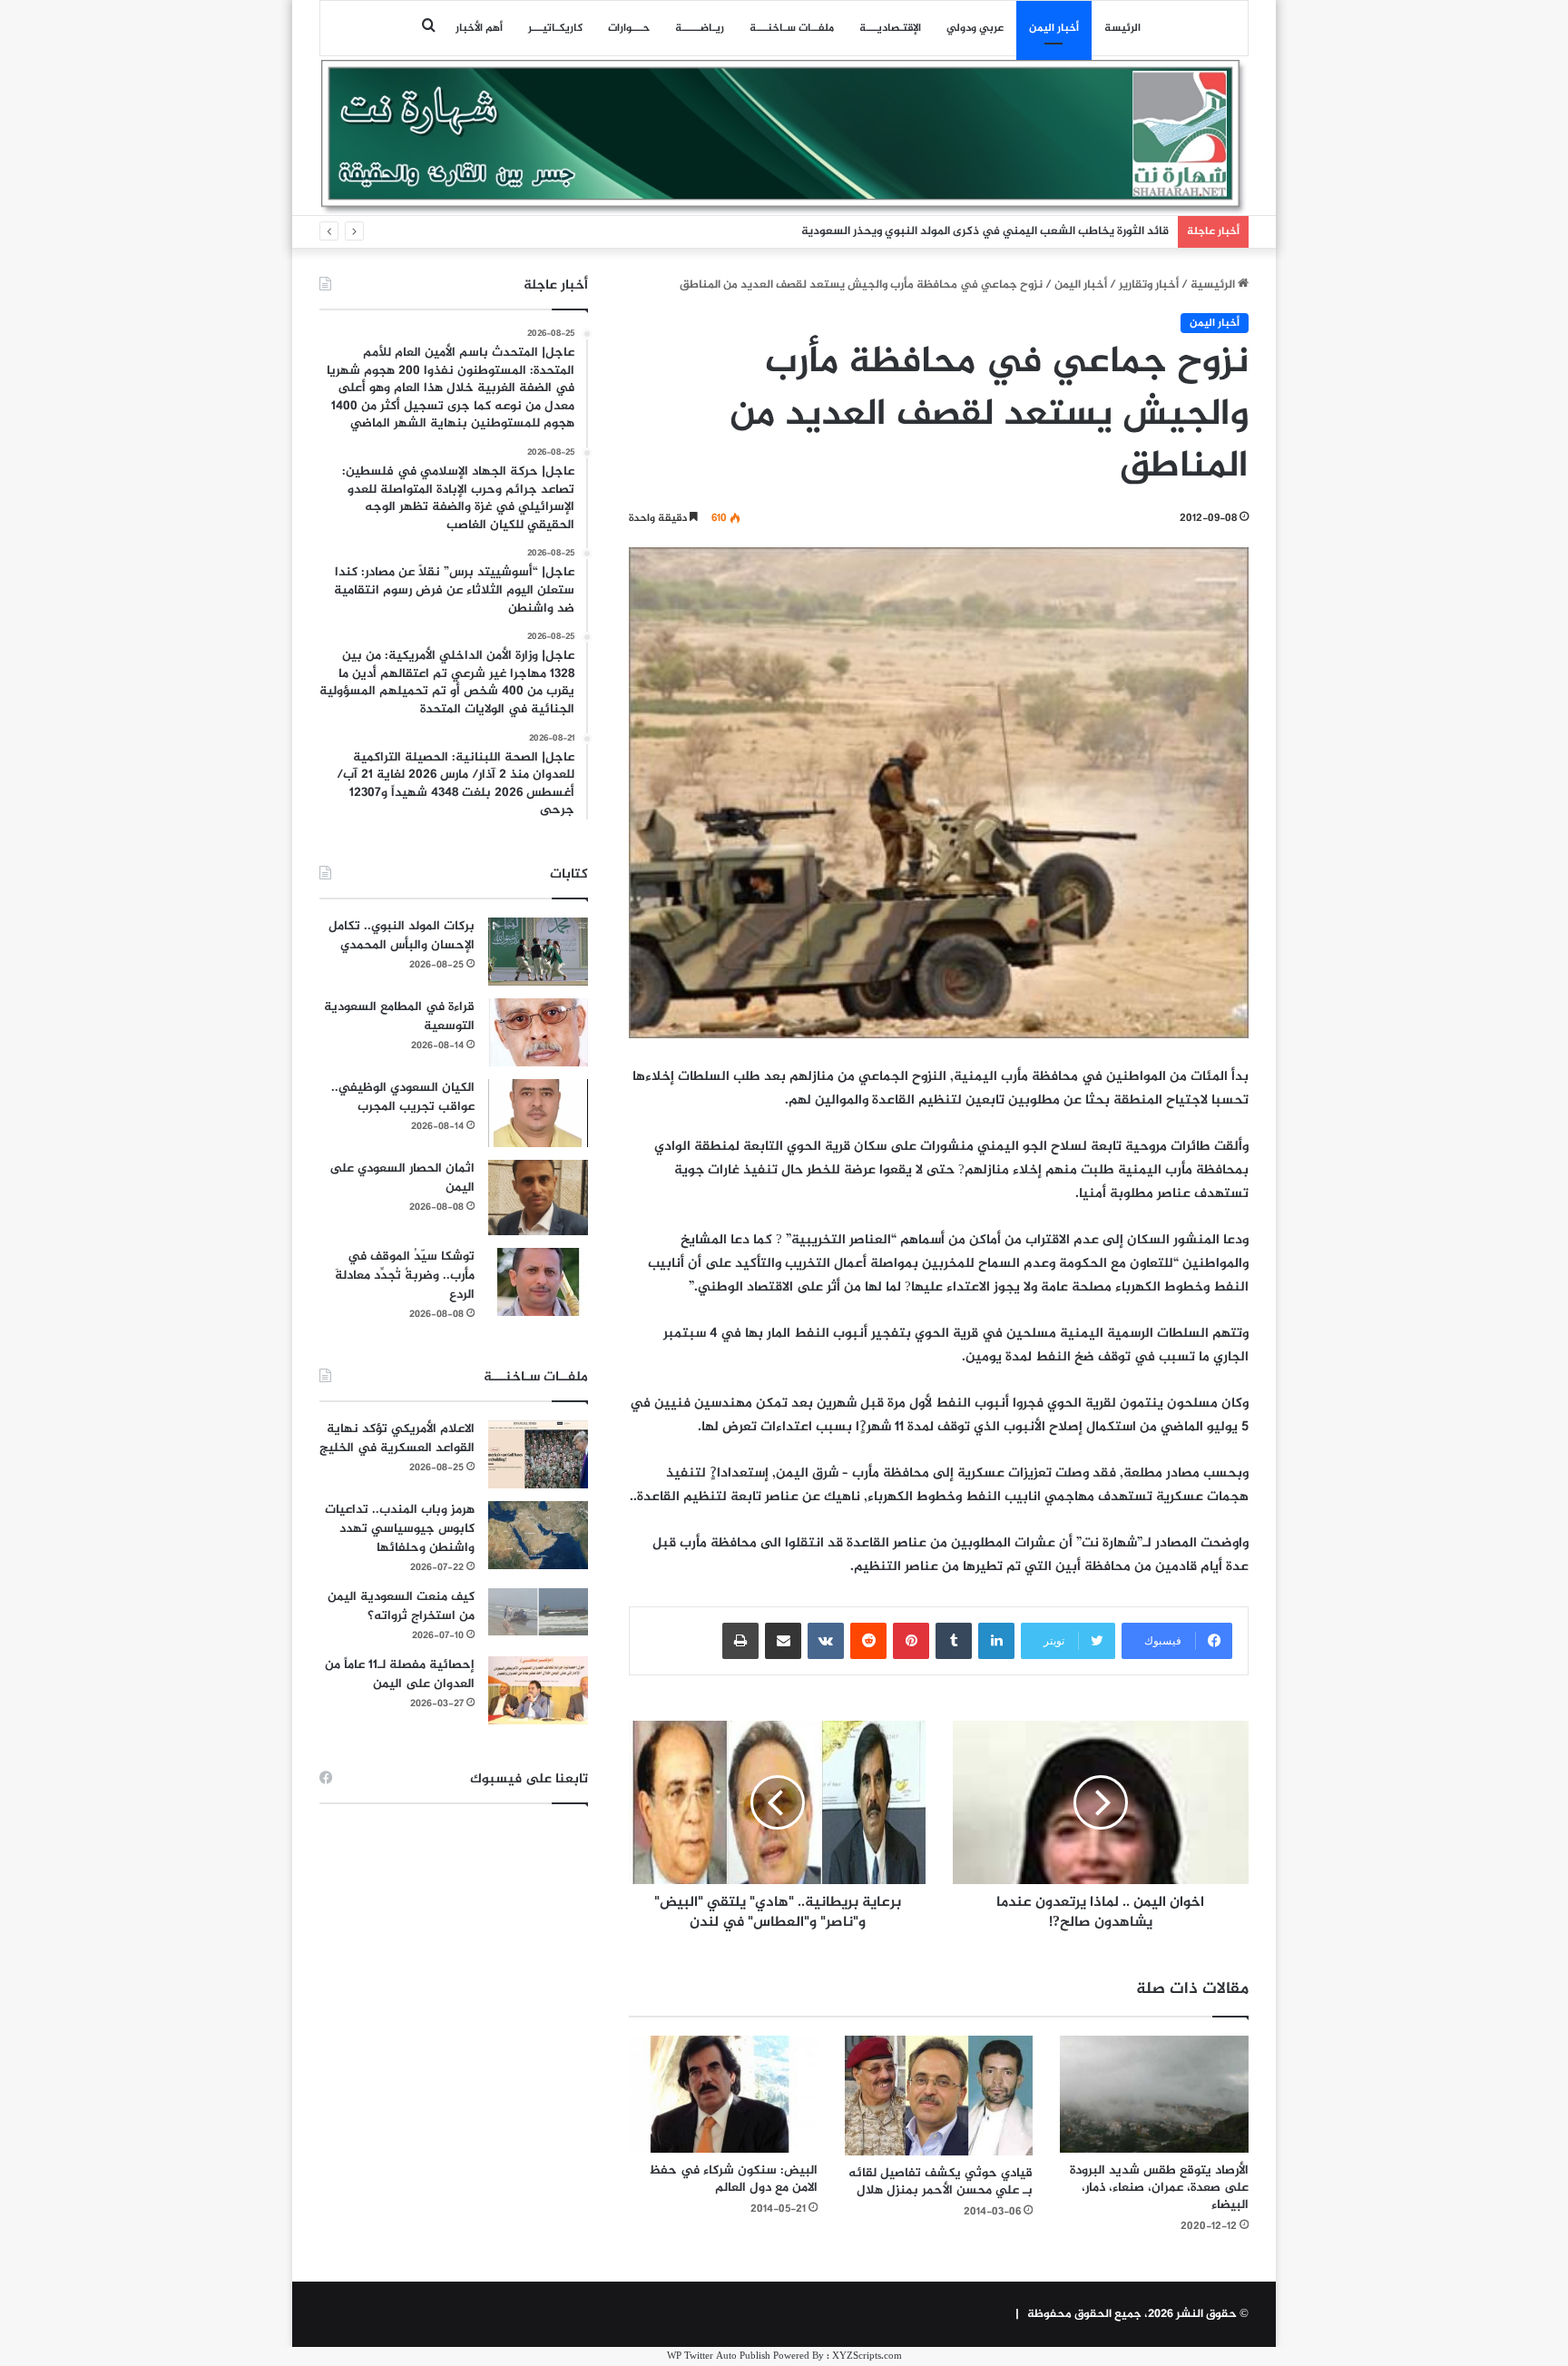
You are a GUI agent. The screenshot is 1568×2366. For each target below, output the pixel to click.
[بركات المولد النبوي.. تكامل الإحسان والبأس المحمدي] (538, 952)
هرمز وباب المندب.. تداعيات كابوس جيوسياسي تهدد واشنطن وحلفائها (400, 1529)
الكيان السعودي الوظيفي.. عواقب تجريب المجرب (403, 1097)
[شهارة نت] (784, 137)
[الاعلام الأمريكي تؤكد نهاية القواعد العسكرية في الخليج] (538, 1454)
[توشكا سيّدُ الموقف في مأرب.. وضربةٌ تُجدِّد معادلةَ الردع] (538, 1282)
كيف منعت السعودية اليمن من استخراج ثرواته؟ (401, 1606)
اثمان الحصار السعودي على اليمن (402, 1178)
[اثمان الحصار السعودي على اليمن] (538, 1198)
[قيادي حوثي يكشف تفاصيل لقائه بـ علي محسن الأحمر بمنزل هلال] (939, 2096)
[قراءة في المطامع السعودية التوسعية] (538, 1032)
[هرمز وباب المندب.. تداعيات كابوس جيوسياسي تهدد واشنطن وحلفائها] (538, 1535)
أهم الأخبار (479, 28)
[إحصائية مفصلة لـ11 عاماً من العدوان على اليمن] (538, 1690)
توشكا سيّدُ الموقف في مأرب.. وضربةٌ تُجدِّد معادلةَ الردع (405, 1276)
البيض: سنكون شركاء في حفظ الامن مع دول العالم (733, 2179)
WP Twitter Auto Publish (719, 2356)
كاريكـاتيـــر (555, 28)
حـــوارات (629, 28)
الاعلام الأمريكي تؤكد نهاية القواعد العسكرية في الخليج (397, 1438)
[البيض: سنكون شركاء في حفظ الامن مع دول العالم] (723, 2094)
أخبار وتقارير (1149, 285)
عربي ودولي (975, 28)
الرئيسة (1122, 28)
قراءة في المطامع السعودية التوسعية (399, 1016)
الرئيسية (1214, 285)
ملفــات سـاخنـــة (792, 28)
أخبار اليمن (1054, 28)
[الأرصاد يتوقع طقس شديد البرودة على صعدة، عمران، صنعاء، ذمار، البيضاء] (1154, 2094)
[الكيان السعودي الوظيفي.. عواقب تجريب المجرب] (538, 1113)
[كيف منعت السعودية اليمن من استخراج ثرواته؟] (538, 1611)
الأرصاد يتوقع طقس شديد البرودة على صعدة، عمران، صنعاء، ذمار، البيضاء (1159, 2188)
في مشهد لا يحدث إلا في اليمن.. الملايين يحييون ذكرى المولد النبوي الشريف (978, 231)
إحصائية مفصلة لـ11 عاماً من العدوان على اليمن (400, 1674)
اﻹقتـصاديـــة (890, 28)
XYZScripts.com (867, 2356)
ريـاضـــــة (700, 28)
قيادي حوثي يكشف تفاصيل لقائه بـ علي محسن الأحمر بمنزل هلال (941, 2182)
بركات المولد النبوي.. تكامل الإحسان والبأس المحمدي (402, 936)
